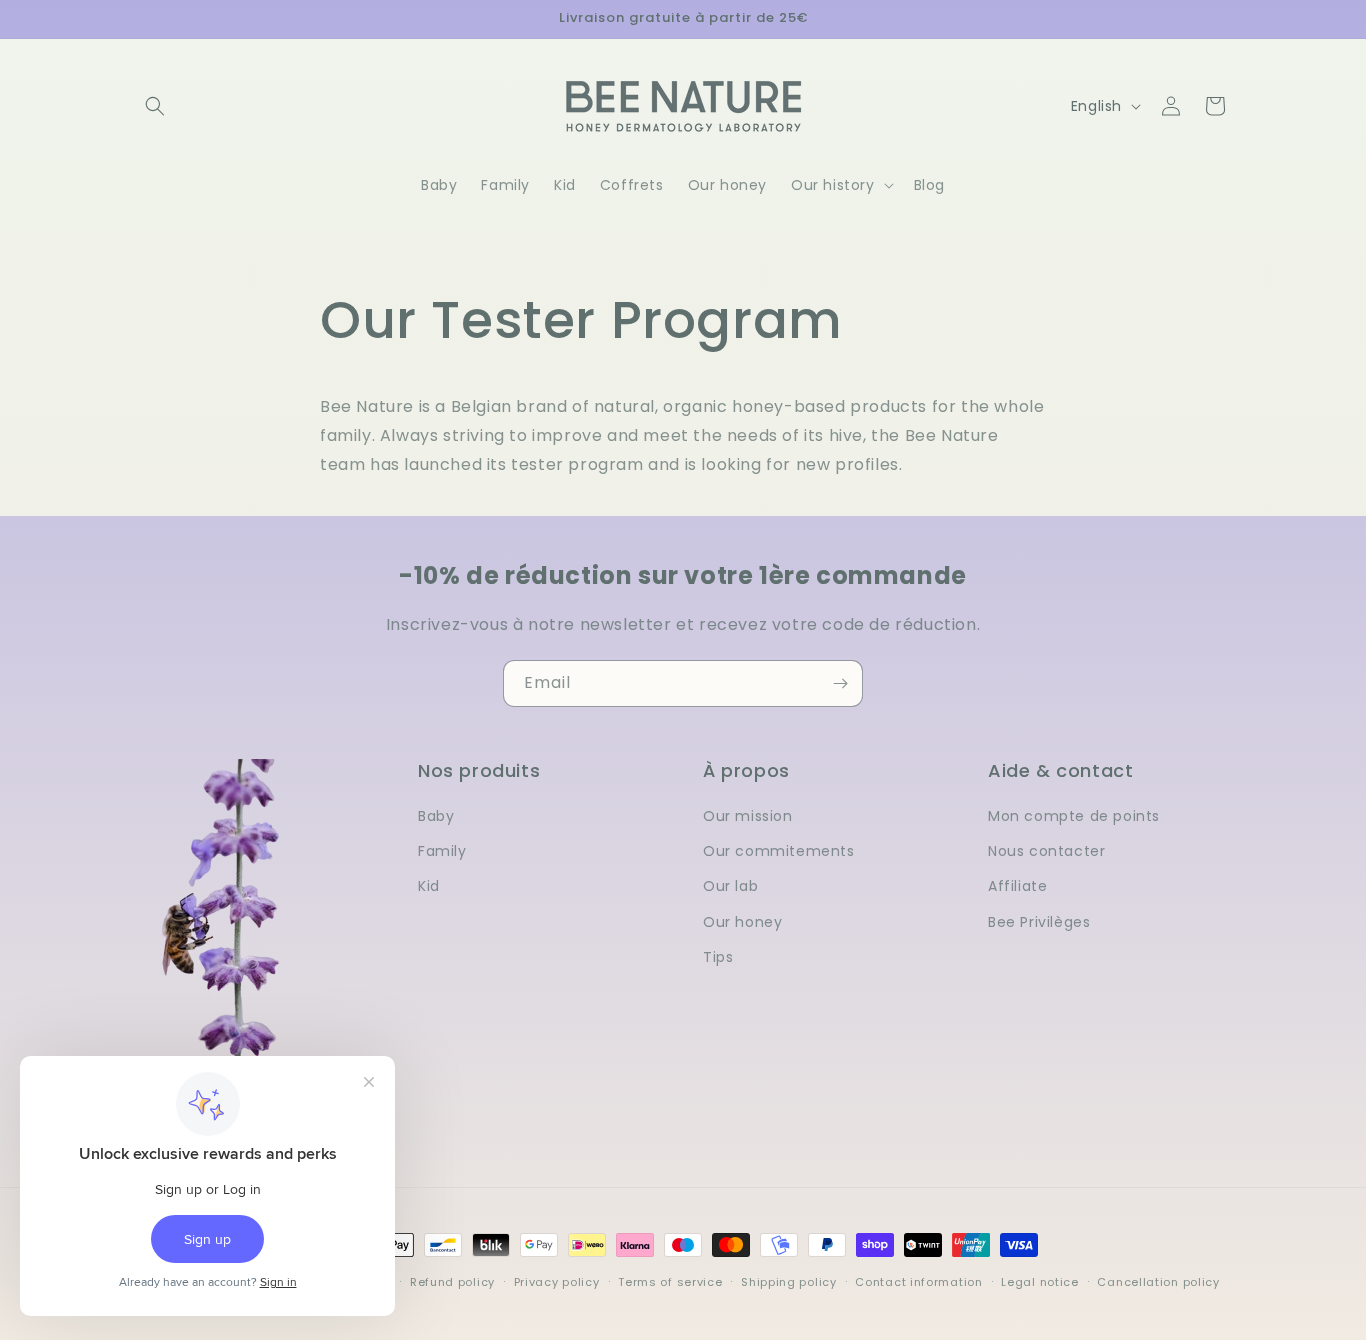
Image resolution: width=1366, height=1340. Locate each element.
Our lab (730, 886)
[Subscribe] (840, 683)
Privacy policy (557, 1282)
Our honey (742, 922)
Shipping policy (789, 1282)
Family (442, 851)
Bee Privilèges (1039, 922)
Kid (429, 886)
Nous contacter (1046, 851)
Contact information (918, 1282)
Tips (718, 957)
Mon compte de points (1074, 816)
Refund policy (452, 1282)
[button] (155, 106)
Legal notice (1039, 1282)
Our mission (748, 816)
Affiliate (1017, 886)
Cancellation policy (1158, 1282)
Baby (436, 816)
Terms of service (670, 1282)
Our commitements (779, 851)
